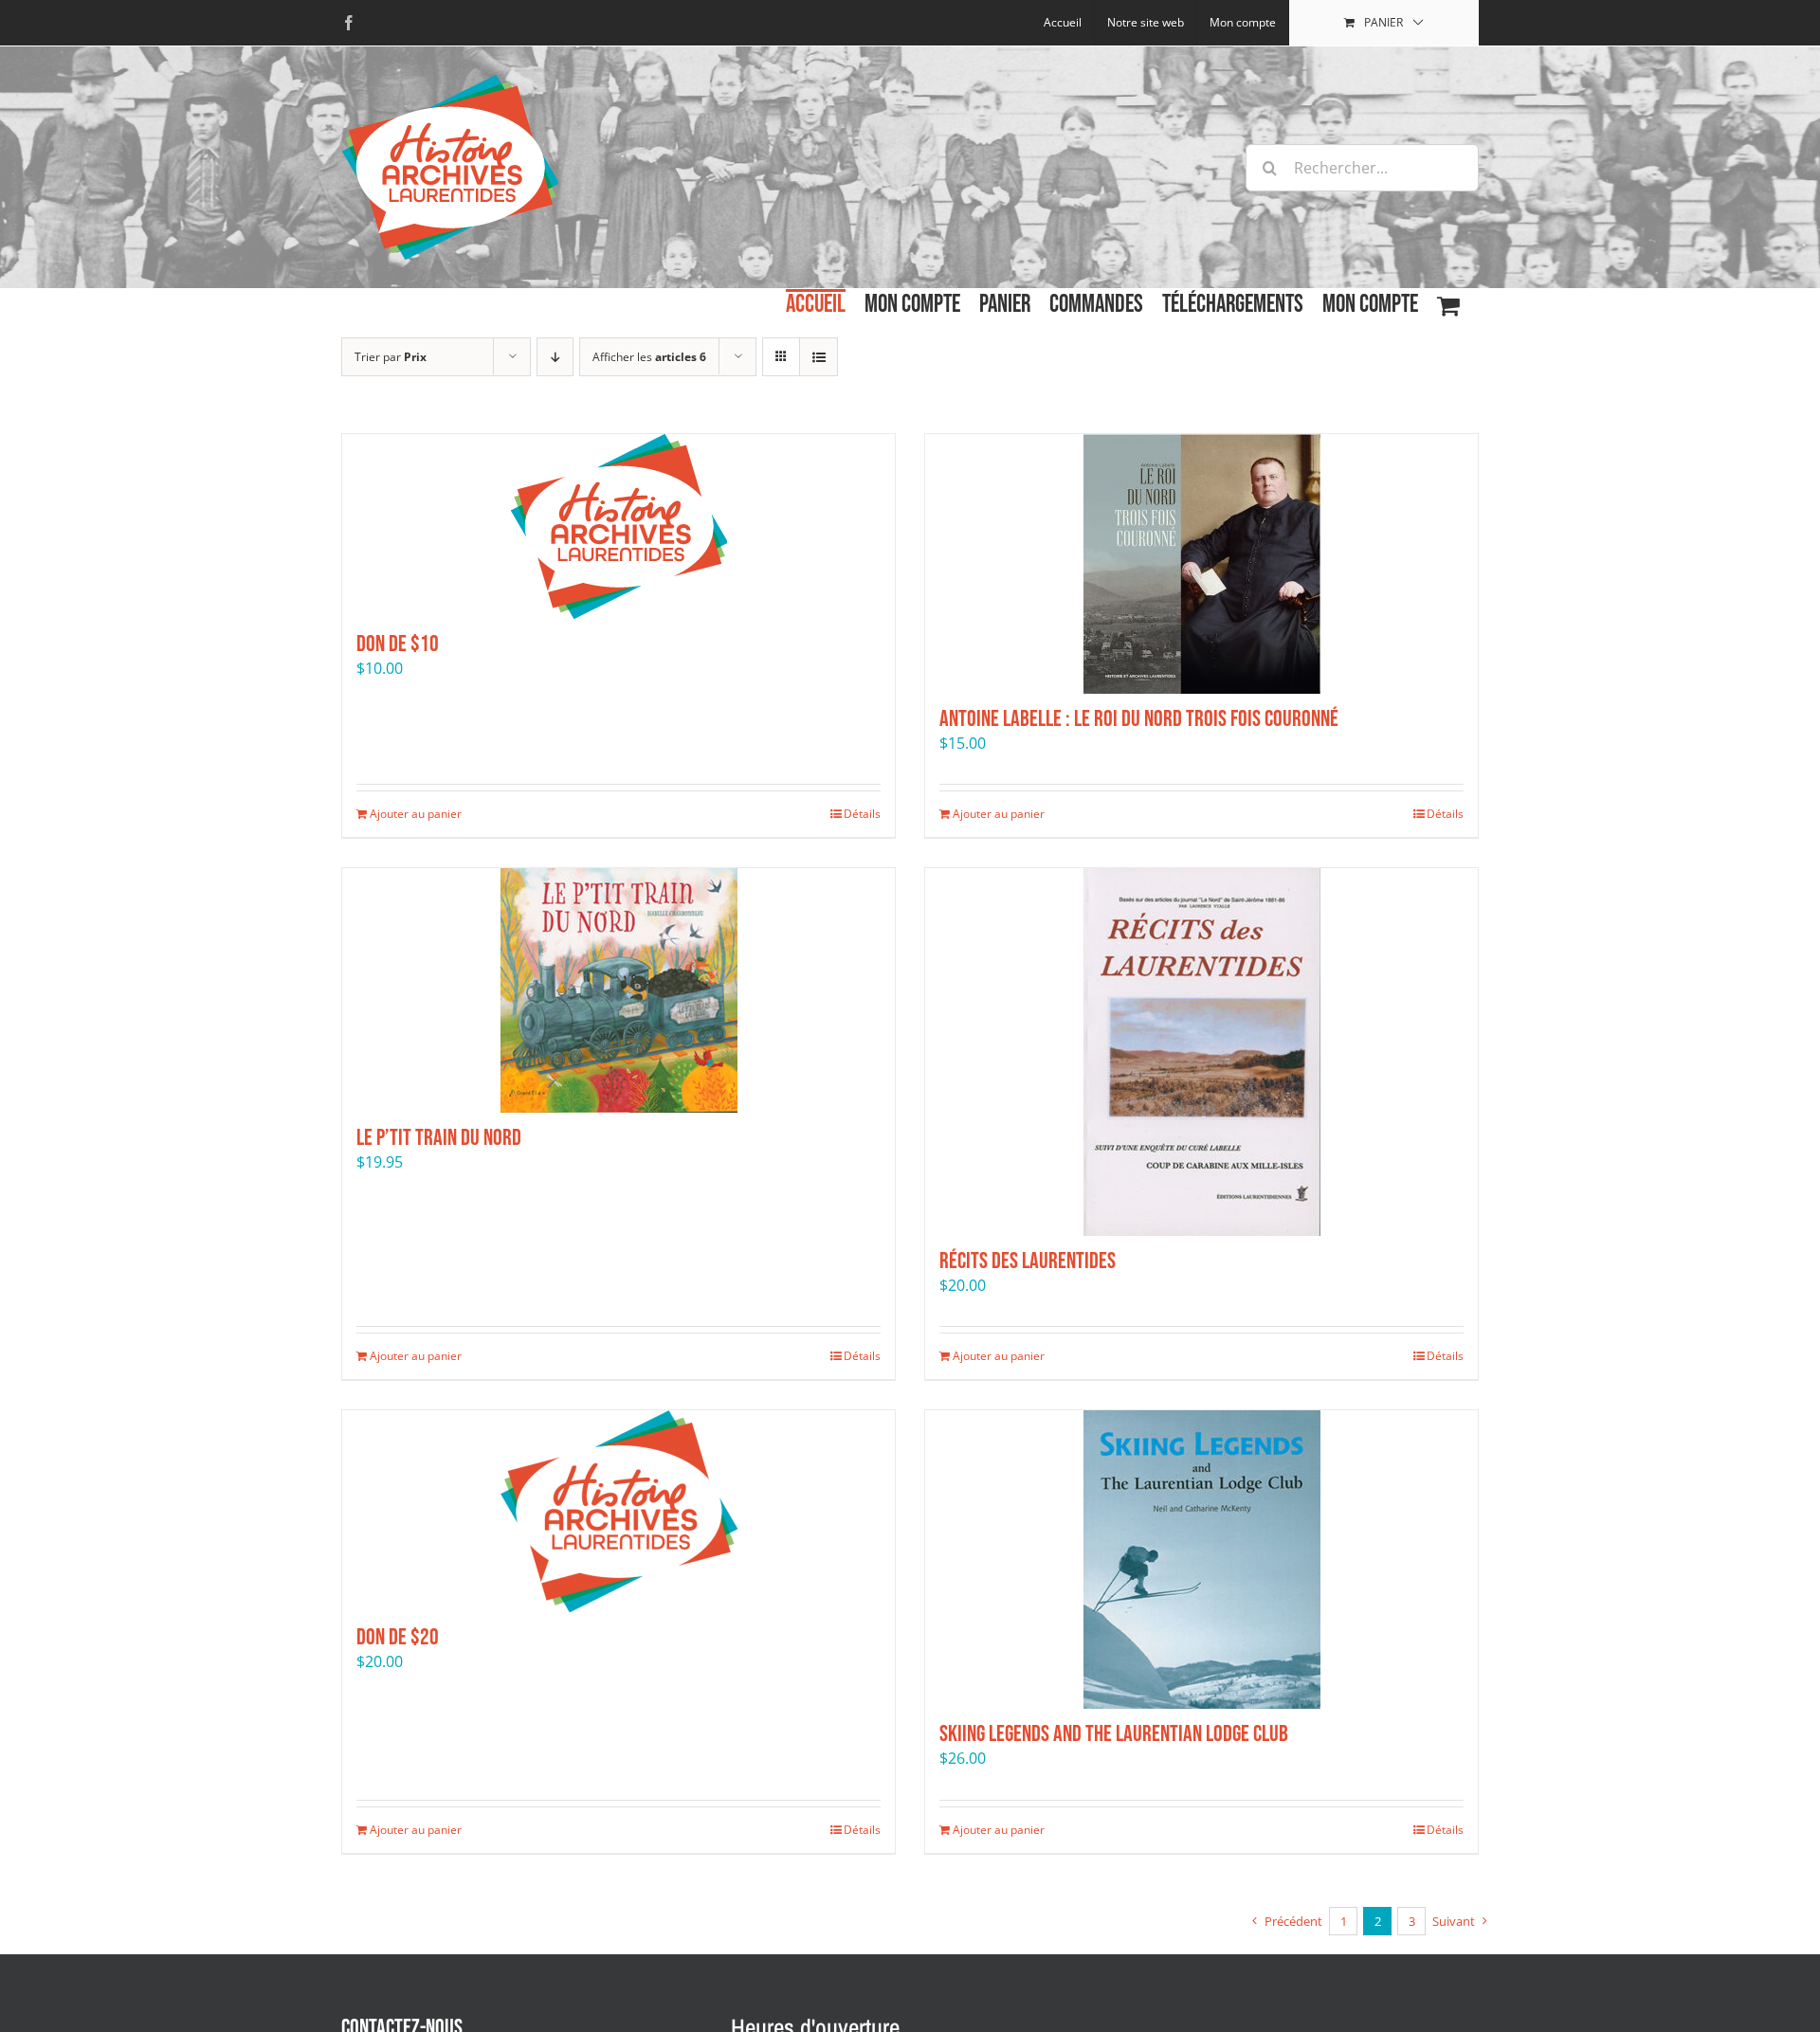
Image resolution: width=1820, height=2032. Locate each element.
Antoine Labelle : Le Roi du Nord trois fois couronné (1139, 719)
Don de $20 (398, 1637)
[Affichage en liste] (819, 357)
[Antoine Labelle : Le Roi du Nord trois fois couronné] (1201, 564)
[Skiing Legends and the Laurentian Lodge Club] (1201, 1560)
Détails (862, 814)
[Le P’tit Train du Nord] (619, 990)
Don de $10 (398, 644)
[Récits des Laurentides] (1201, 1052)
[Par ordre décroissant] (555, 357)
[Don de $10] (619, 526)
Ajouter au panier (416, 814)
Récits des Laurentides (1028, 1261)
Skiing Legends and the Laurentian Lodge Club (1114, 1734)
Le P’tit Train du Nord (439, 1138)
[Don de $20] (619, 1511)
